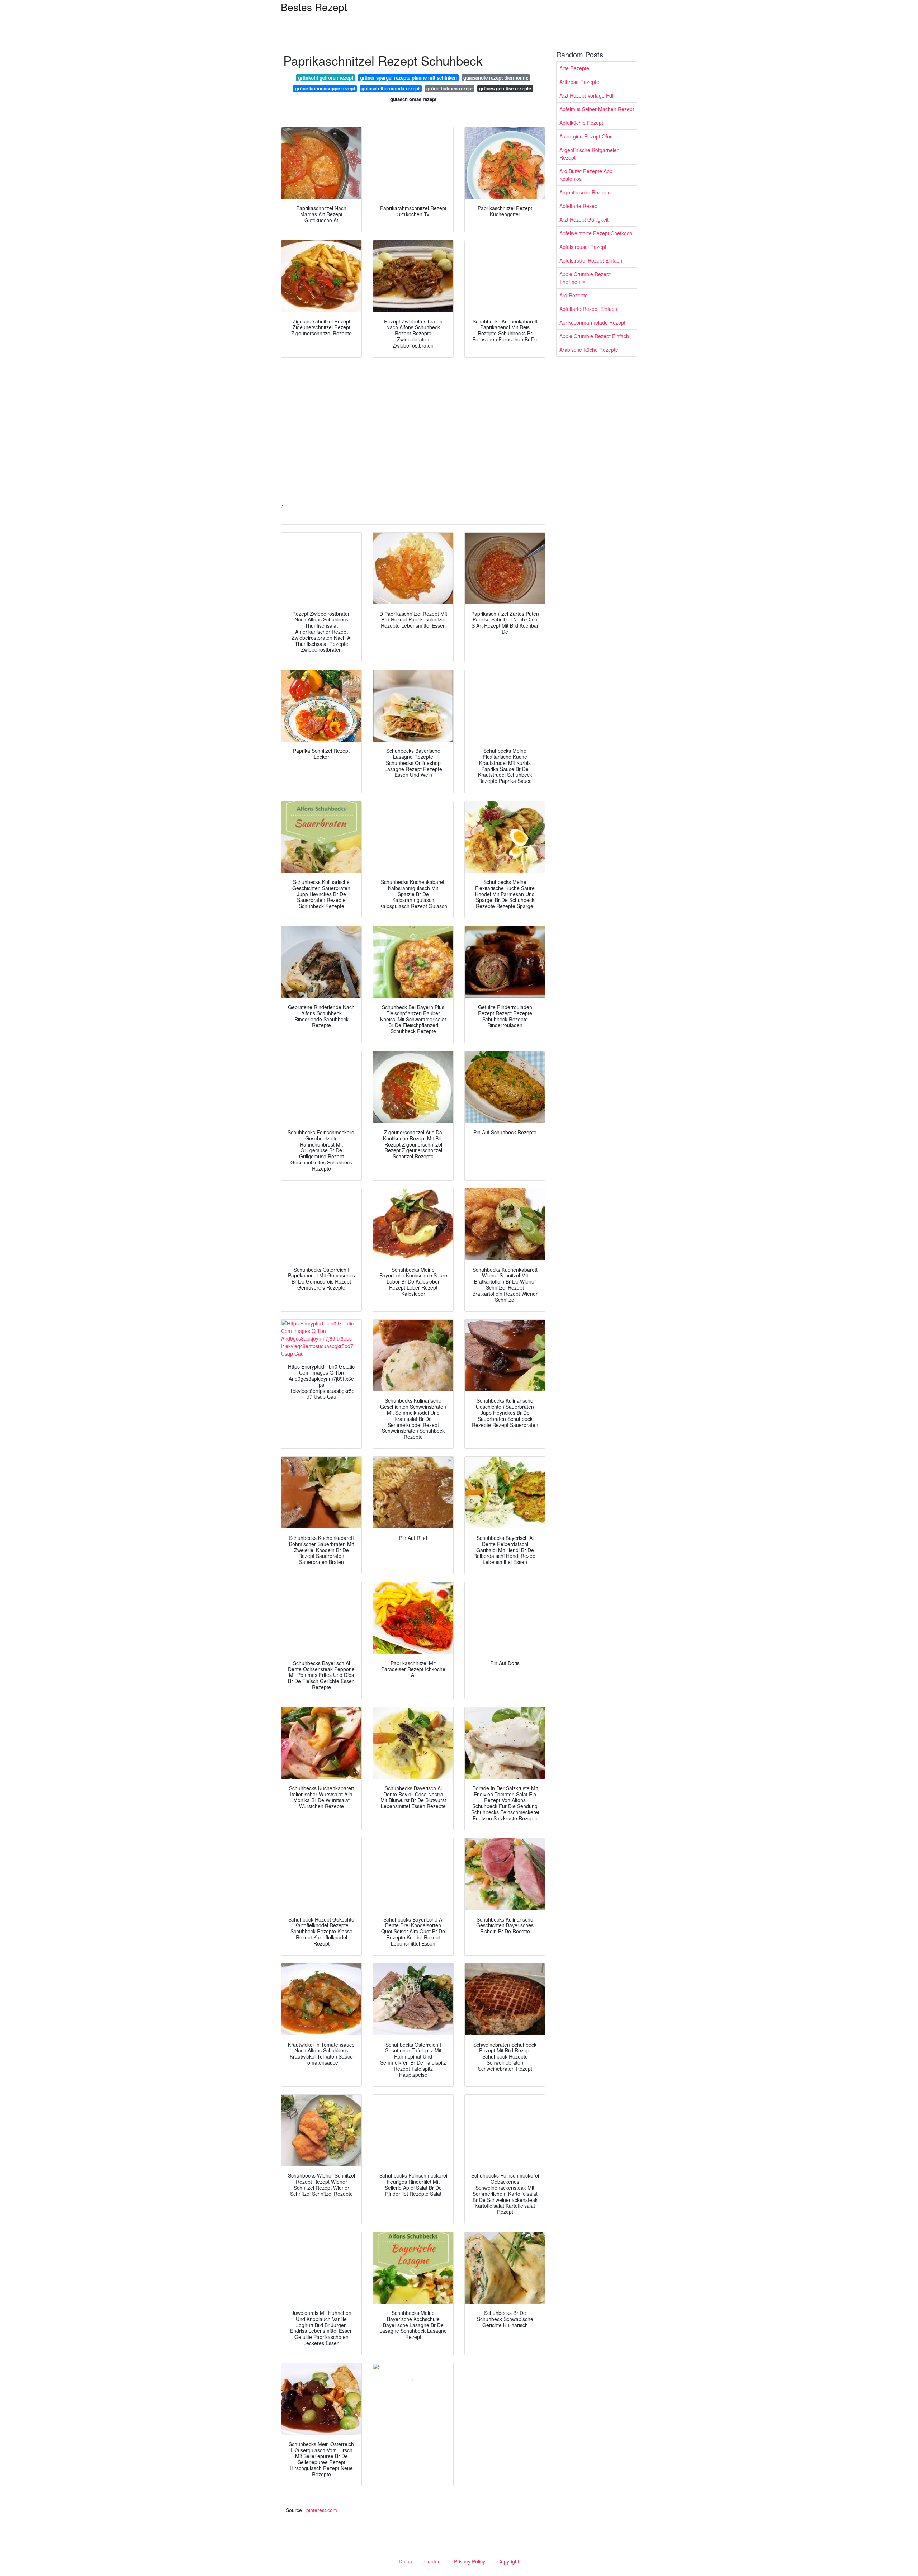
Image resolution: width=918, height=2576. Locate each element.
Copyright (508, 2561)
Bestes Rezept (314, 7)
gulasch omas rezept (413, 99)
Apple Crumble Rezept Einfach (594, 336)
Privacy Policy (470, 2561)
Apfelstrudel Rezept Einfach (591, 260)
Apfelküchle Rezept (581, 123)
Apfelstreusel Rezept (583, 247)
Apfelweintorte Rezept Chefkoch (596, 233)
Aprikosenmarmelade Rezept (592, 322)
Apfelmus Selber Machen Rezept (597, 109)
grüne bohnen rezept (449, 88)
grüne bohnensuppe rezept (325, 88)
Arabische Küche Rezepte (589, 350)
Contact (433, 2561)
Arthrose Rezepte (579, 82)
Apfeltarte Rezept (579, 206)
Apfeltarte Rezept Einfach (588, 309)
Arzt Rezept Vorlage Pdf (586, 95)
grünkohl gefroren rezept (326, 78)
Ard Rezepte (574, 295)
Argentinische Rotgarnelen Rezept (590, 154)
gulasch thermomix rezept (391, 88)
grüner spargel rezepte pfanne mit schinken (408, 78)
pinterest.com (322, 2510)
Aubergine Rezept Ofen (586, 136)
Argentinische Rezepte (585, 192)
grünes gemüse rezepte (505, 88)
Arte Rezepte (574, 68)
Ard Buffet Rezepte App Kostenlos (586, 175)
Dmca (405, 2561)
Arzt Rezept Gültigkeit (584, 219)
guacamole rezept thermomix (496, 78)
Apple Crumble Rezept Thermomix (585, 278)
